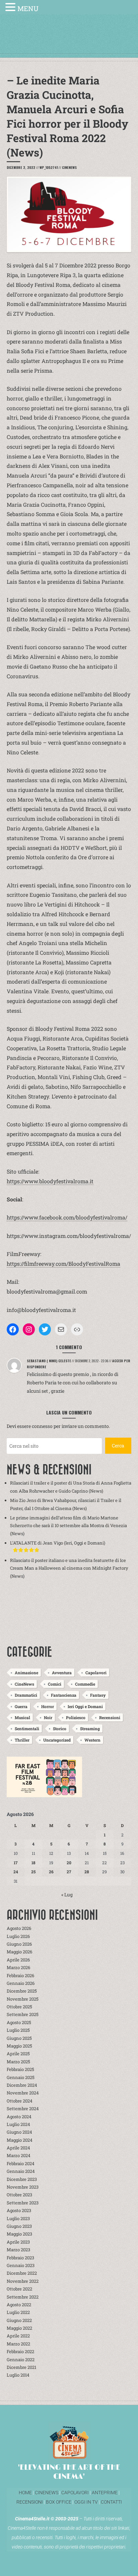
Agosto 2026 (19, 1928)
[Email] (61, 1329)
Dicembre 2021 (21, 2367)
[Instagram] (29, 1329)
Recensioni (110, 1717)
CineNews (69, 167)
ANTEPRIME (105, 2493)
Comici (55, 1684)
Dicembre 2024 (22, 2085)
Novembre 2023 (23, 2187)
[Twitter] (45, 1329)
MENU (28, 8)
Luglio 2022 (18, 2312)
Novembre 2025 (23, 1999)
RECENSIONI (30, 2502)
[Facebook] (13, 1329)
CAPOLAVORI (75, 2493)
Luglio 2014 (18, 2375)
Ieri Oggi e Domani (85, 1706)
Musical (22, 1717)
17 (16, 1863)
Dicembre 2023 (22, 2179)
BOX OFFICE (59, 2502)
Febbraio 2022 (20, 2351)
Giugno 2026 (19, 1944)
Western (92, 1740)
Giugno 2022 (19, 2320)
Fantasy (98, 1695)
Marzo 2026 (18, 1967)
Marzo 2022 (18, 2344)
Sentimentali (27, 1729)
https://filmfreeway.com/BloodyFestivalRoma (63, 1264)
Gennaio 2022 (21, 2360)
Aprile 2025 (18, 2054)
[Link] (77, 1329)
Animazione (26, 1673)
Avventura (62, 1673)
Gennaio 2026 (21, 1983)
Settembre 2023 (23, 2203)
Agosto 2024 (19, 2117)
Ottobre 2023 (19, 2195)
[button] (11, 8)
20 (69, 1863)
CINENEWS (47, 2493)
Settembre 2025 (23, 2014)
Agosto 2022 (19, 2305)
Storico (60, 1729)
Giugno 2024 (19, 2132)
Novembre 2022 (23, 2281)
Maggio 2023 (19, 2234)
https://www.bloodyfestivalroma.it (50, 1181)
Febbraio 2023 (20, 2258)
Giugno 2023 (19, 2226)
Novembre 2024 (23, 2093)
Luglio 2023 (18, 2218)
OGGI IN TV (86, 2502)
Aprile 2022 (18, 2336)
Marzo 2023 (18, 2250)
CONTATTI (111, 2502)
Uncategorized (57, 1740)
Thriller (22, 1740)
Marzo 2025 (18, 2062)
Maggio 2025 (19, 2046)
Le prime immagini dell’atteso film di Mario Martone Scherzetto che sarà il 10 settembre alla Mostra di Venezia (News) (68, 1526)
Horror (48, 1706)
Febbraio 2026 (20, 1975)
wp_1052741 (49, 167)
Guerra (21, 1706)
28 (87, 1872)
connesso (42, 1426)
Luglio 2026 (18, 1936)
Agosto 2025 (19, 2022)
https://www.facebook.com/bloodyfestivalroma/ (67, 1217)
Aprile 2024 (18, 2148)
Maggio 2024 (20, 2140)
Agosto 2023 (19, 2210)
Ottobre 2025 (19, 2007)
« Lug (67, 1895)
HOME (25, 2493)
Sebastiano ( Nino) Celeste (49, 1361)
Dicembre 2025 (22, 1991)
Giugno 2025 (19, 2038)
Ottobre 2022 (19, 2289)
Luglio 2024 (18, 2124)
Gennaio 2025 (21, 2077)
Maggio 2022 (19, 2328)
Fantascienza (64, 1695)
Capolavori (96, 1673)
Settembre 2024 (23, 2109)
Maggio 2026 (19, 1952)
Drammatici (26, 1695)
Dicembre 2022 (22, 2273)
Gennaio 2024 (21, 2171)
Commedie (85, 1684)
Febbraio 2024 (21, 2163)
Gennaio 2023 (21, 2265)
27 (69, 1872)
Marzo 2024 (19, 2155)
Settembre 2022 (23, 2297)
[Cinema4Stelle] (69, 41)
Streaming (90, 1729)
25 (33, 1872)
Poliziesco (76, 1717)
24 (16, 1872)
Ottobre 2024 (20, 2101)
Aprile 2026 (18, 1960)
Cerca (118, 1446)
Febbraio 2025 (20, 2069)
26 (51, 1872)
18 (33, 1863)
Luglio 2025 (18, 2030)
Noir (48, 1717)
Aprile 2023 (18, 2242)
